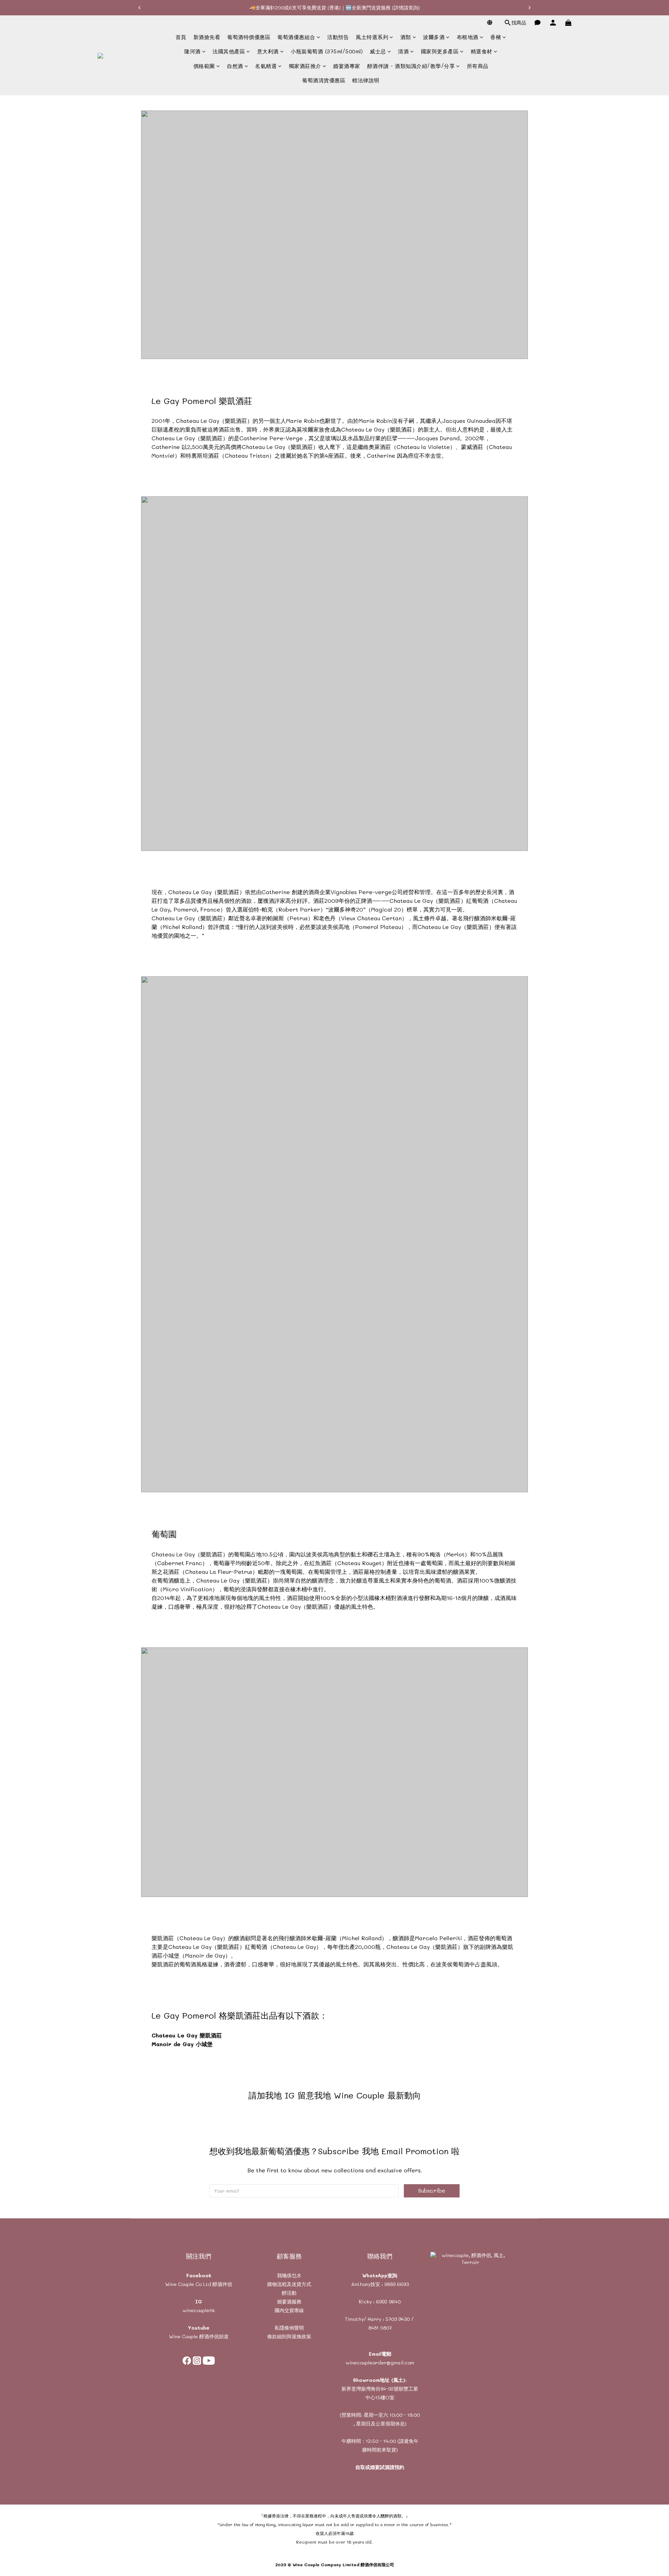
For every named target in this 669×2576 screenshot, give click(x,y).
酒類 (406, 37)
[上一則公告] (139, 8)
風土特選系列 (372, 37)
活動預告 (338, 37)
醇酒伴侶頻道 (213, 2336)
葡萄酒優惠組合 (296, 37)
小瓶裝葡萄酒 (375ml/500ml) (327, 52)
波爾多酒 (434, 37)
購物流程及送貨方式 (289, 2284)
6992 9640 (388, 2301)
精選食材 (482, 52)
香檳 (496, 37)
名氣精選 (266, 66)
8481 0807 (380, 2328)
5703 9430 (398, 2319)
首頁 (181, 37)
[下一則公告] (530, 8)
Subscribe (432, 2190)
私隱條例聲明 (289, 2328)
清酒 (403, 52)
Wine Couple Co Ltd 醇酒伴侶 (199, 2284)
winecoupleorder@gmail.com (380, 2362)
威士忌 (378, 52)
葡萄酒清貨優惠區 (324, 81)
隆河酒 (193, 52)
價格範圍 (204, 66)
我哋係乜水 (289, 2275)
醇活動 (289, 2293)
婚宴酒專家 (347, 66)
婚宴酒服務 (289, 2301)
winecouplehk (199, 2310)
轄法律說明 (366, 81)
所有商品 (478, 66)
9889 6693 (397, 2284)
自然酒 (235, 66)
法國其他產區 (229, 52)
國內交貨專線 (289, 2310)
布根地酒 (468, 37)
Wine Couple (183, 2336)
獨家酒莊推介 (305, 66)
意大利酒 (268, 52)
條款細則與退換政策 (289, 2336)
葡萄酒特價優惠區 (249, 37)
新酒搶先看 (207, 37)
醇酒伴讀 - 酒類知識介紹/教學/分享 (411, 66)
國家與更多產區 (440, 52)
